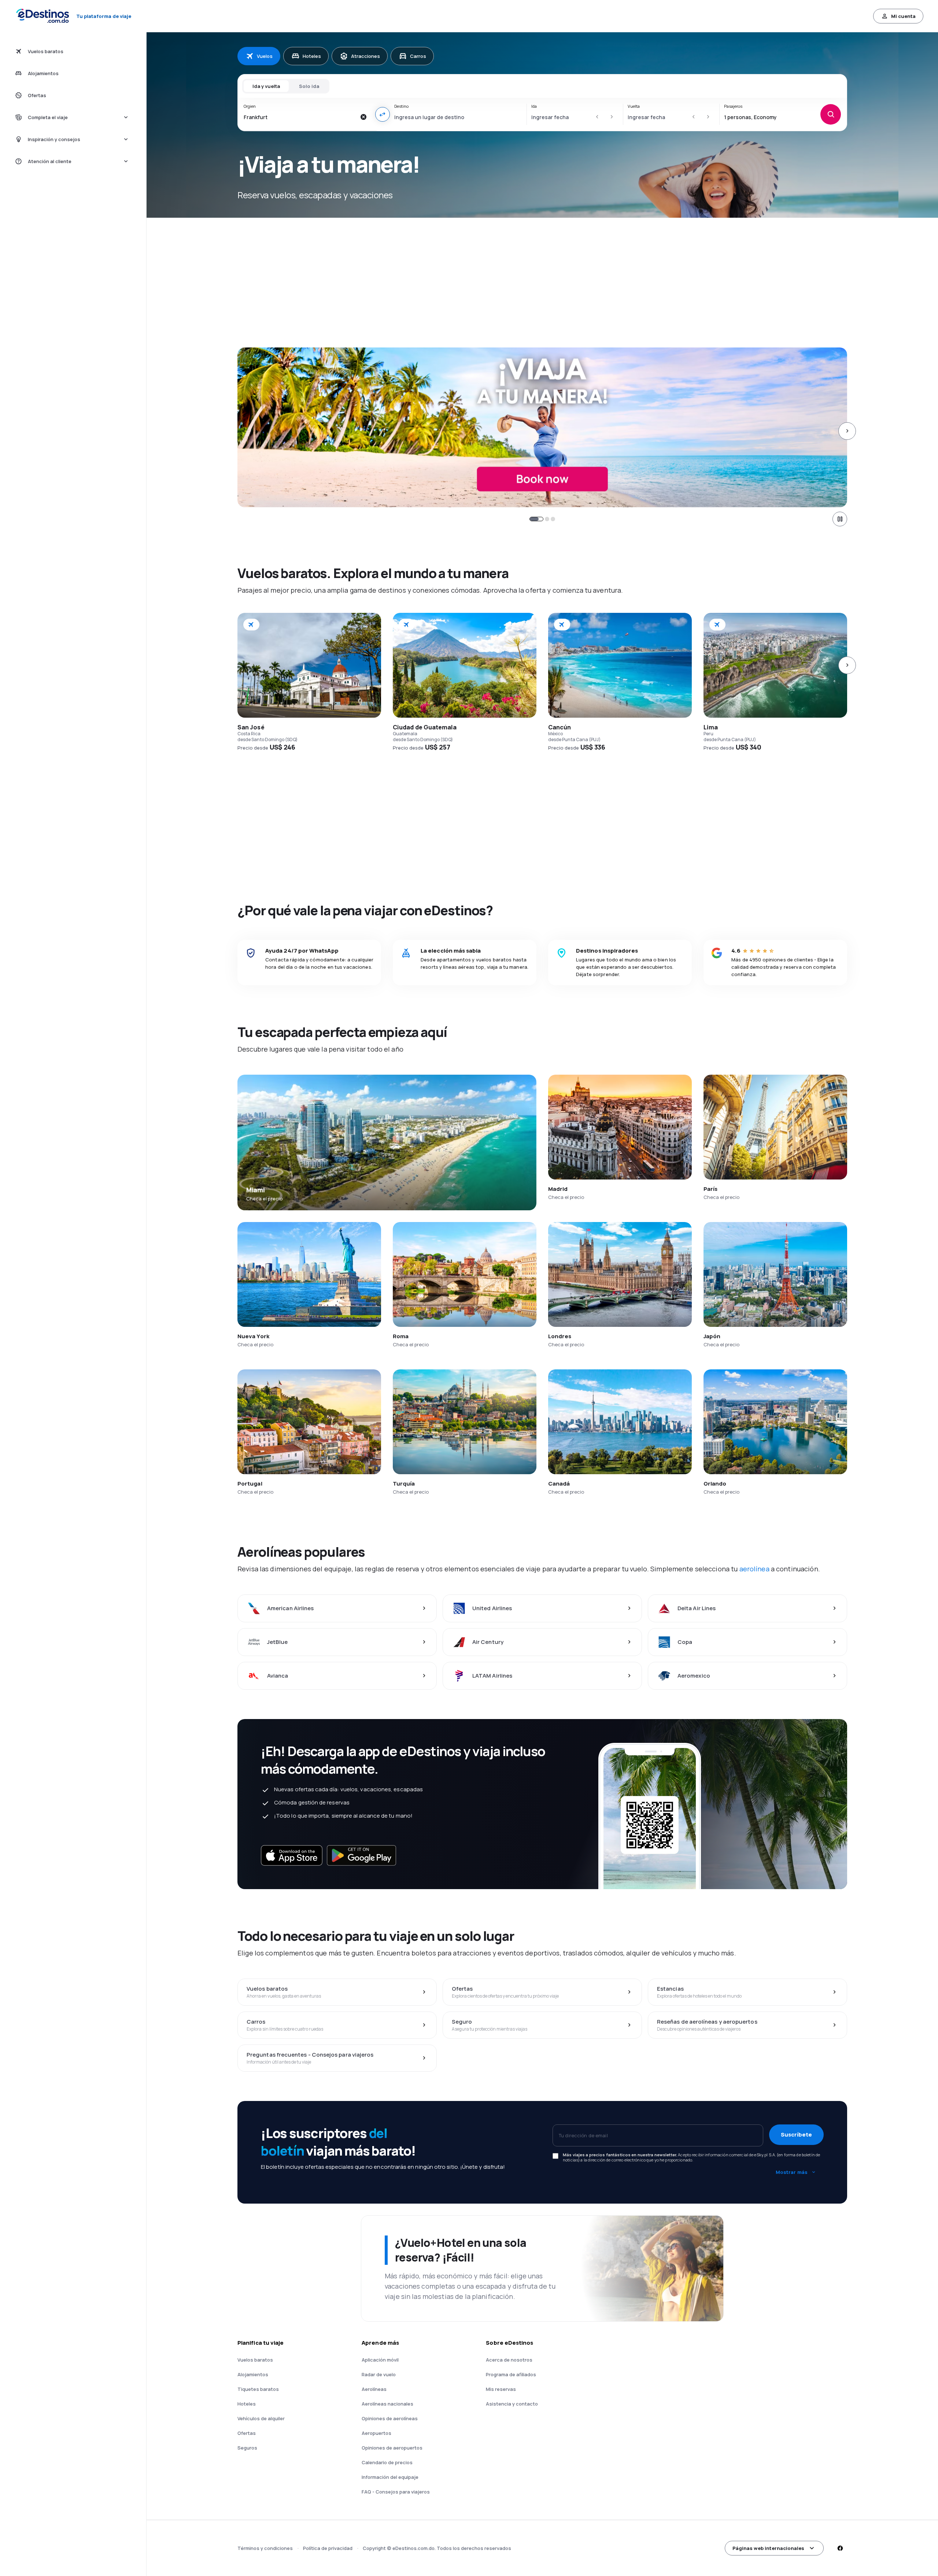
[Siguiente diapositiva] (847, 431)
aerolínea (754, 1569)
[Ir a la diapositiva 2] (542, 519)
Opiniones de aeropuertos (392, 2448)
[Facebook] (840, 2548)
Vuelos (265, 56)
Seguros (247, 2448)
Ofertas (247, 2433)
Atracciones (365, 56)
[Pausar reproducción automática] (840, 519)
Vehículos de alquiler (261, 2418)
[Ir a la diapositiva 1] (532, 519)
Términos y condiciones (265, 2548)
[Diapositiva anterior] (237, 431)
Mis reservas (501, 2389)
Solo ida (309, 86)
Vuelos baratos (255, 2360)
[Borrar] (363, 117)
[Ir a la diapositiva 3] (553, 519)
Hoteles (312, 56)
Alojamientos (253, 2374)
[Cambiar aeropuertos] (383, 114)
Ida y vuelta (266, 86)
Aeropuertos (376, 2433)
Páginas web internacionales (768, 2548)
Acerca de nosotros (509, 2360)
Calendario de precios (387, 2462)
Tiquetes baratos (258, 2389)
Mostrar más (792, 2172)
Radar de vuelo (379, 2374)
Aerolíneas (374, 2389)
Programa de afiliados (511, 2374)
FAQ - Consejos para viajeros (396, 2492)
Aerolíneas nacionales (387, 2404)
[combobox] (300, 117)
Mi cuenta (903, 16)
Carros (418, 56)
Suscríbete (796, 2135)
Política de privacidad (328, 2548)
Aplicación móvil (380, 2360)
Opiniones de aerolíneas (390, 2418)
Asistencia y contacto (512, 2404)
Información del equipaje (390, 2477)
